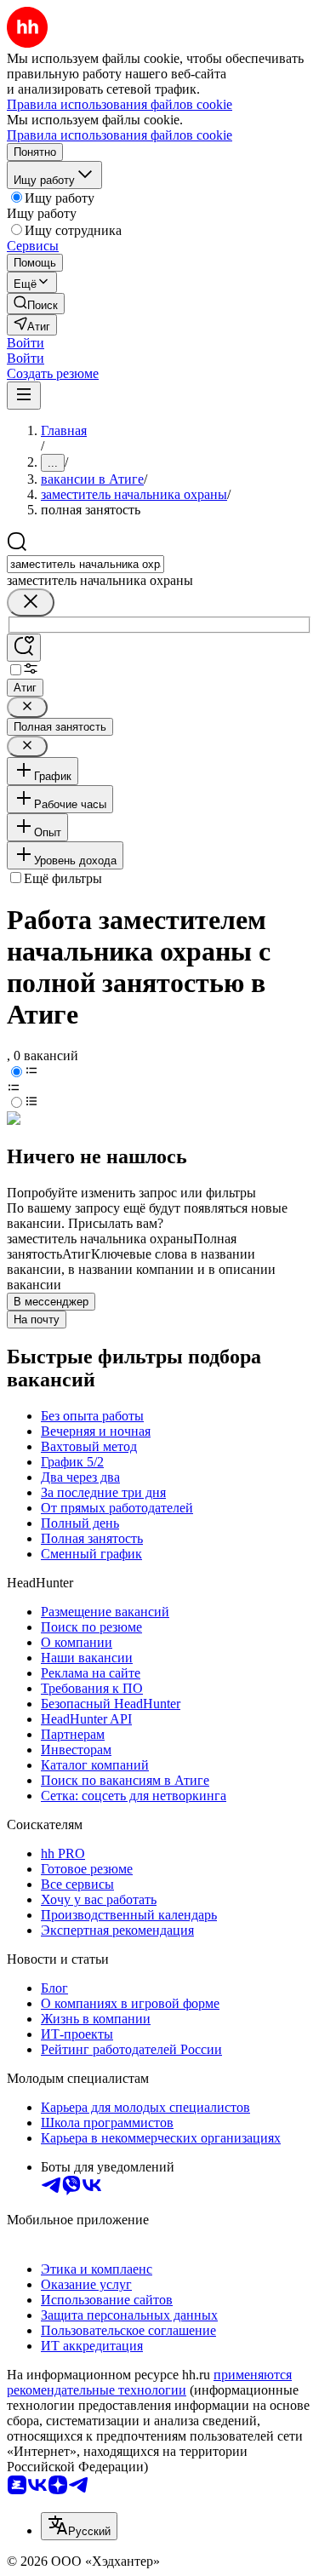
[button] (26, 343)
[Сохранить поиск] (24, 648)
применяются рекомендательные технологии (149, 2382)
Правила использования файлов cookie (120, 135)
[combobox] (85, 564)
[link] (36, 304)
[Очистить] (31, 602)
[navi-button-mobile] (24, 396)
